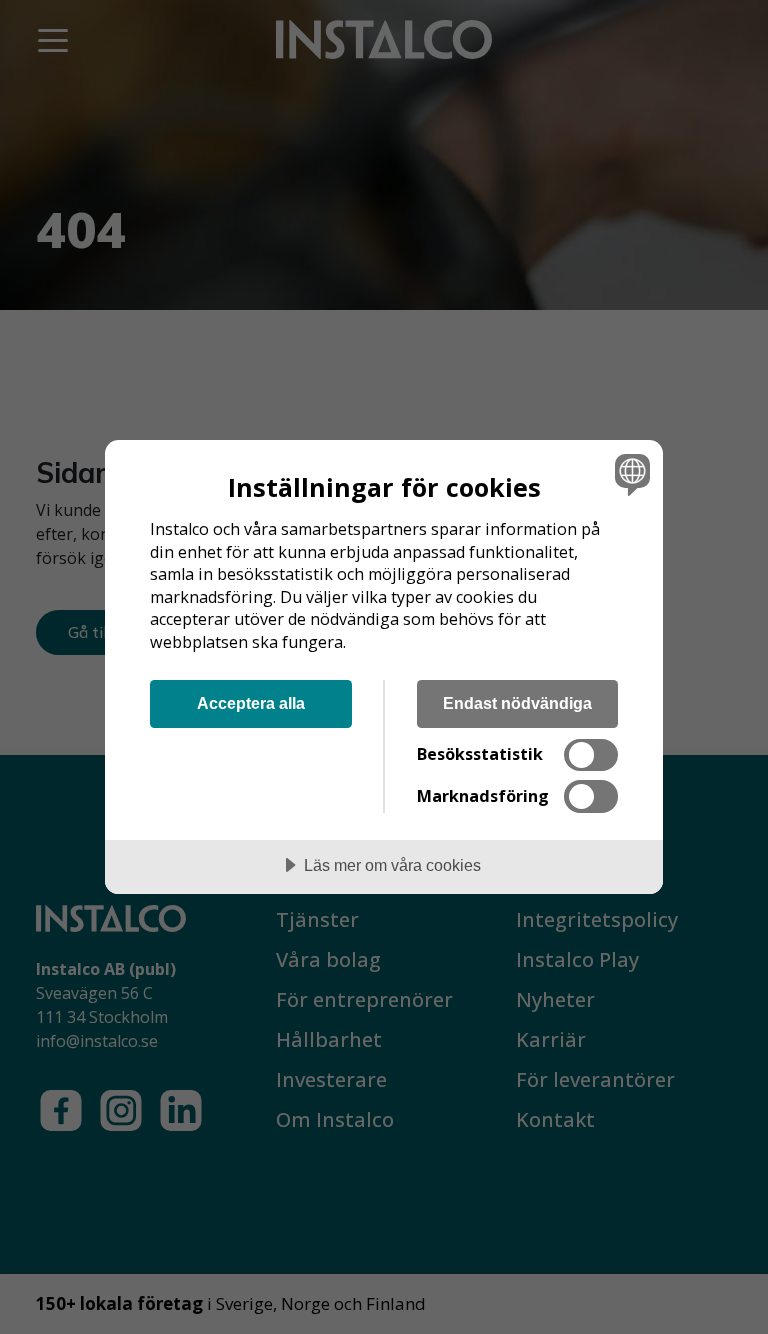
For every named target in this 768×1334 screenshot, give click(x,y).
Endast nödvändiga (517, 703)
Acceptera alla (251, 703)
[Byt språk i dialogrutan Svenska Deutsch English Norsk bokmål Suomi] (630, 474)
